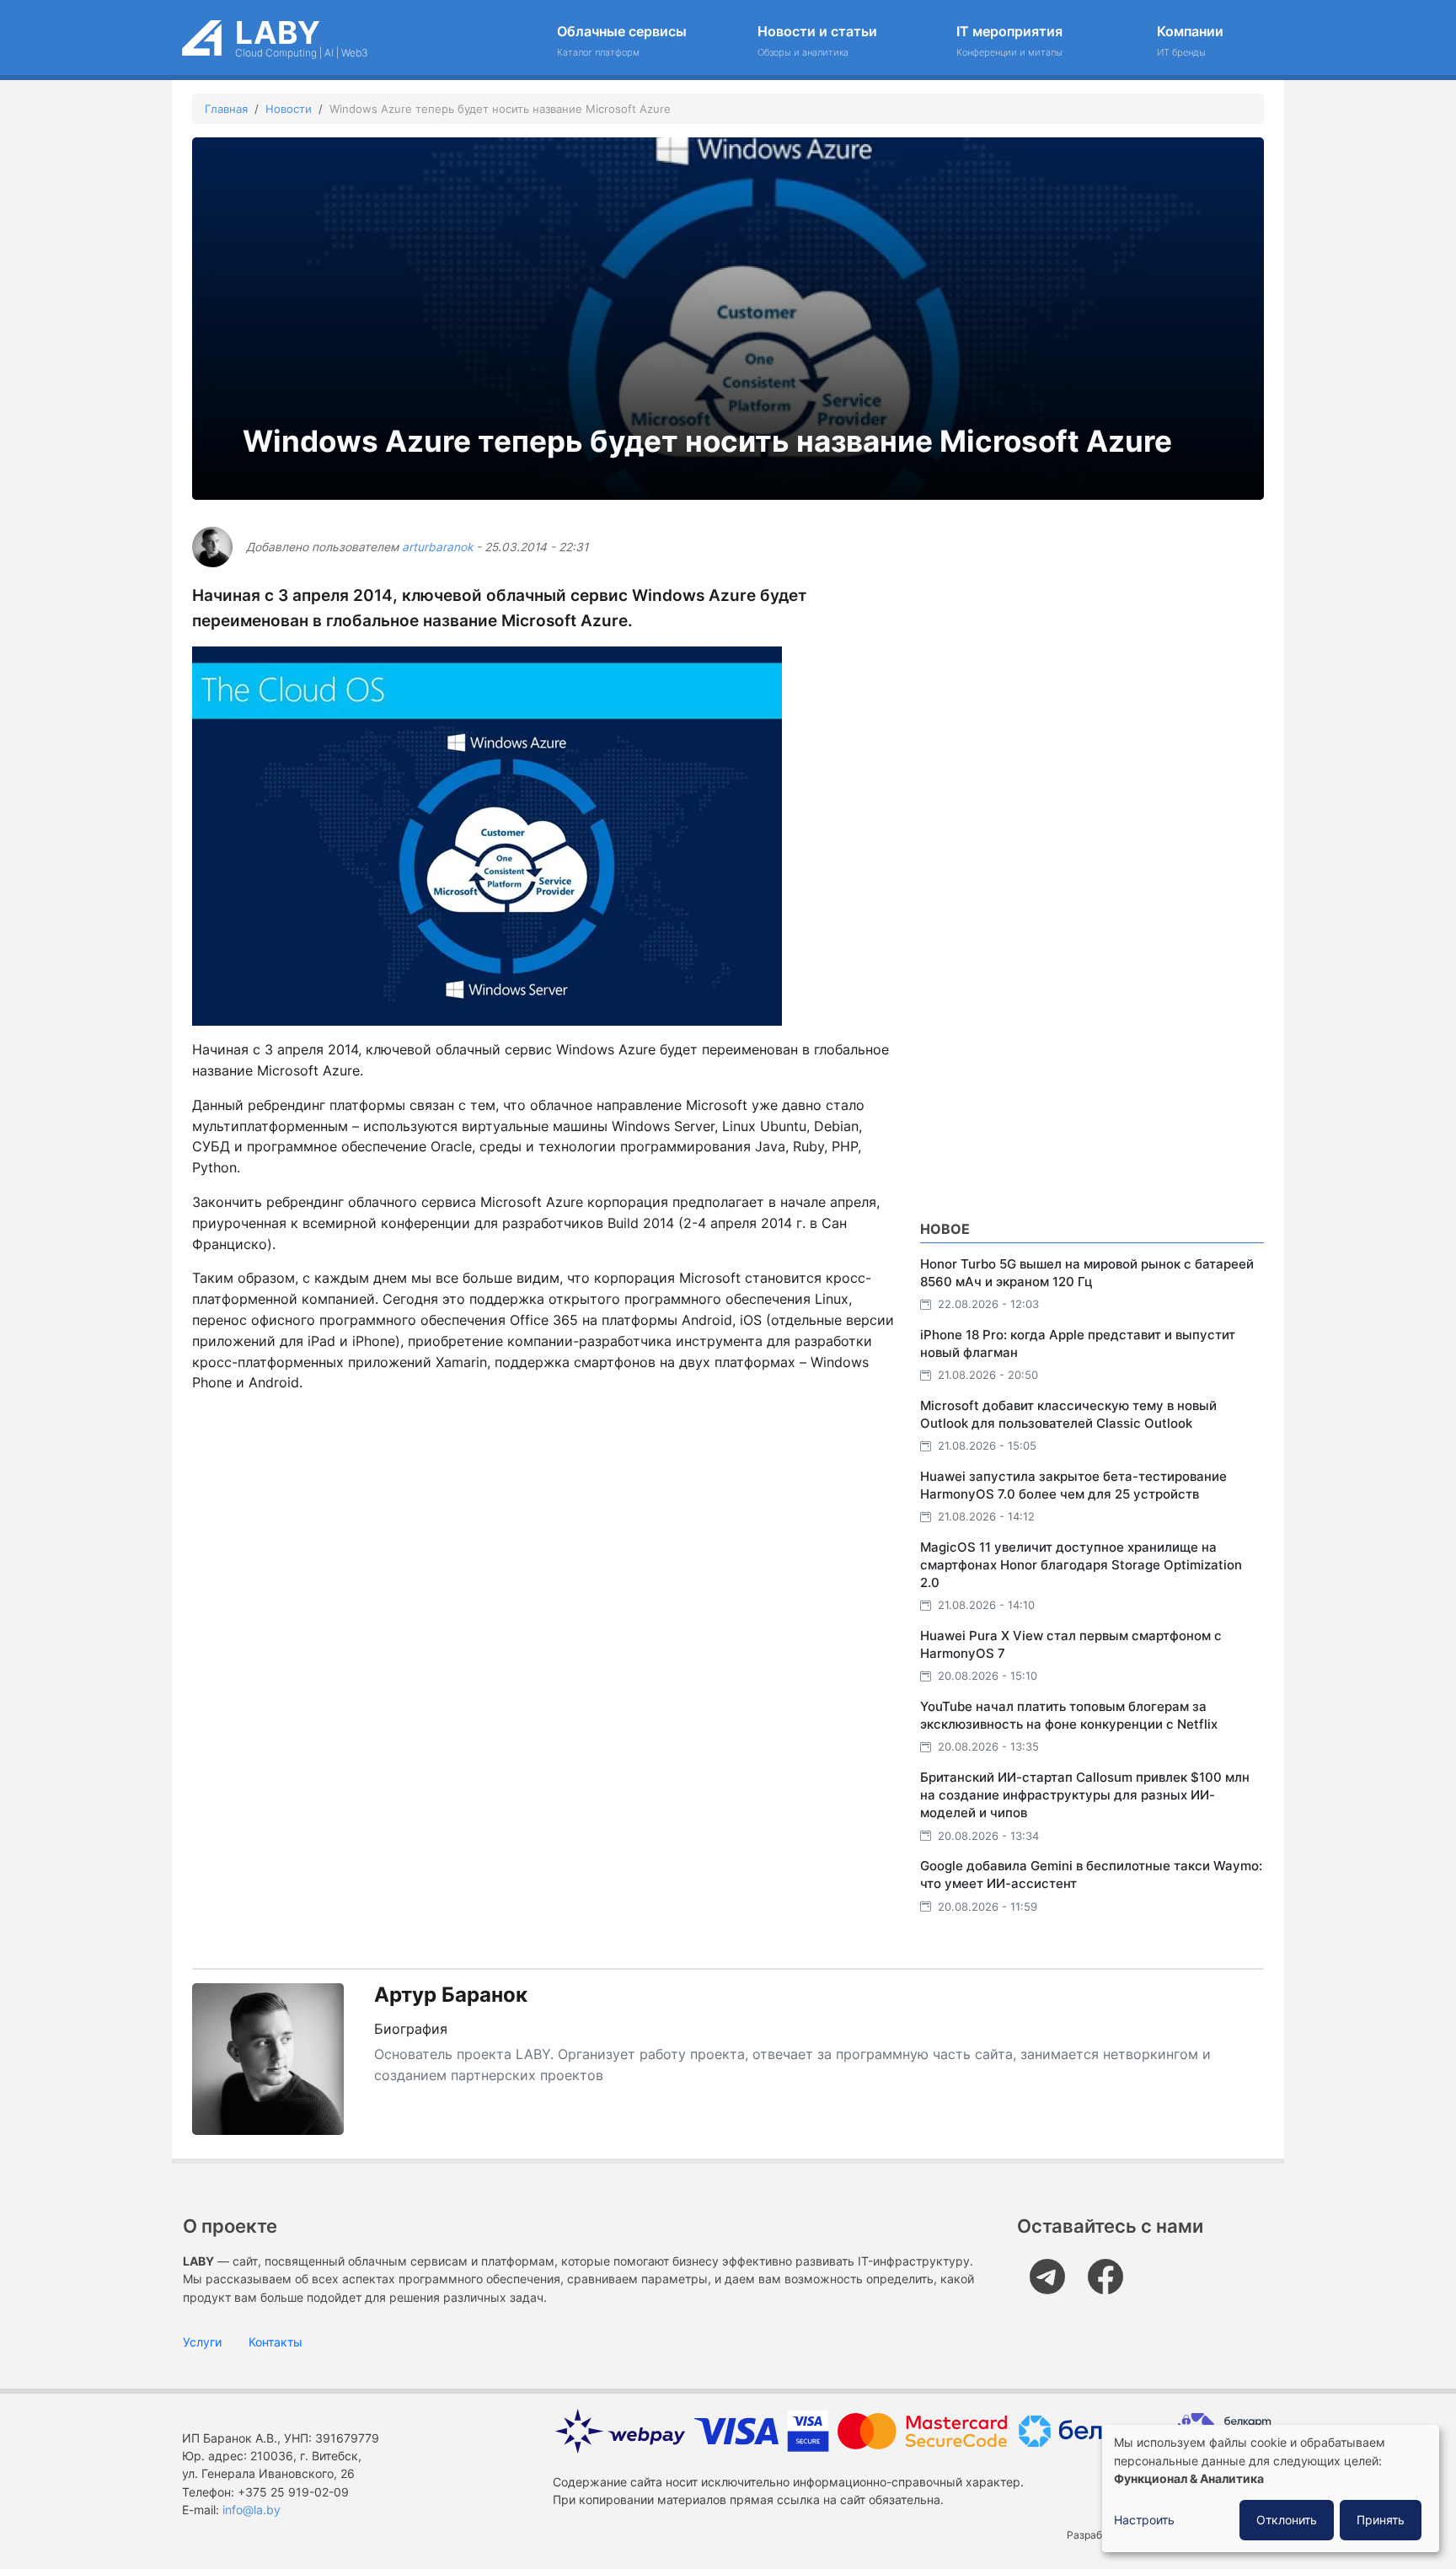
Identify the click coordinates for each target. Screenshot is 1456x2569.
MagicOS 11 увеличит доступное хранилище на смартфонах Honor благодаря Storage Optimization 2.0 (1081, 1565)
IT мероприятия (1009, 40)
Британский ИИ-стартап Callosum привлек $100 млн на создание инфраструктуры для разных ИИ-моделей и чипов (1085, 1795)
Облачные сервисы (622, 40)
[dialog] (1271, 2489)
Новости (289, 109)
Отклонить (1287, 2520)
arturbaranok (437, 547)
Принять (1381, 2520)
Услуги (202, 2342)
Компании (1190, 40)
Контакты (276, 2342)
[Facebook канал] (1110, 2267)
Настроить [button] (1144, 2520)
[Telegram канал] (1052, 2267)
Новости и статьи (817, 40)
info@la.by (252, 2510)
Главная (226, 109)
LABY (278, 32)
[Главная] (202, 33)
